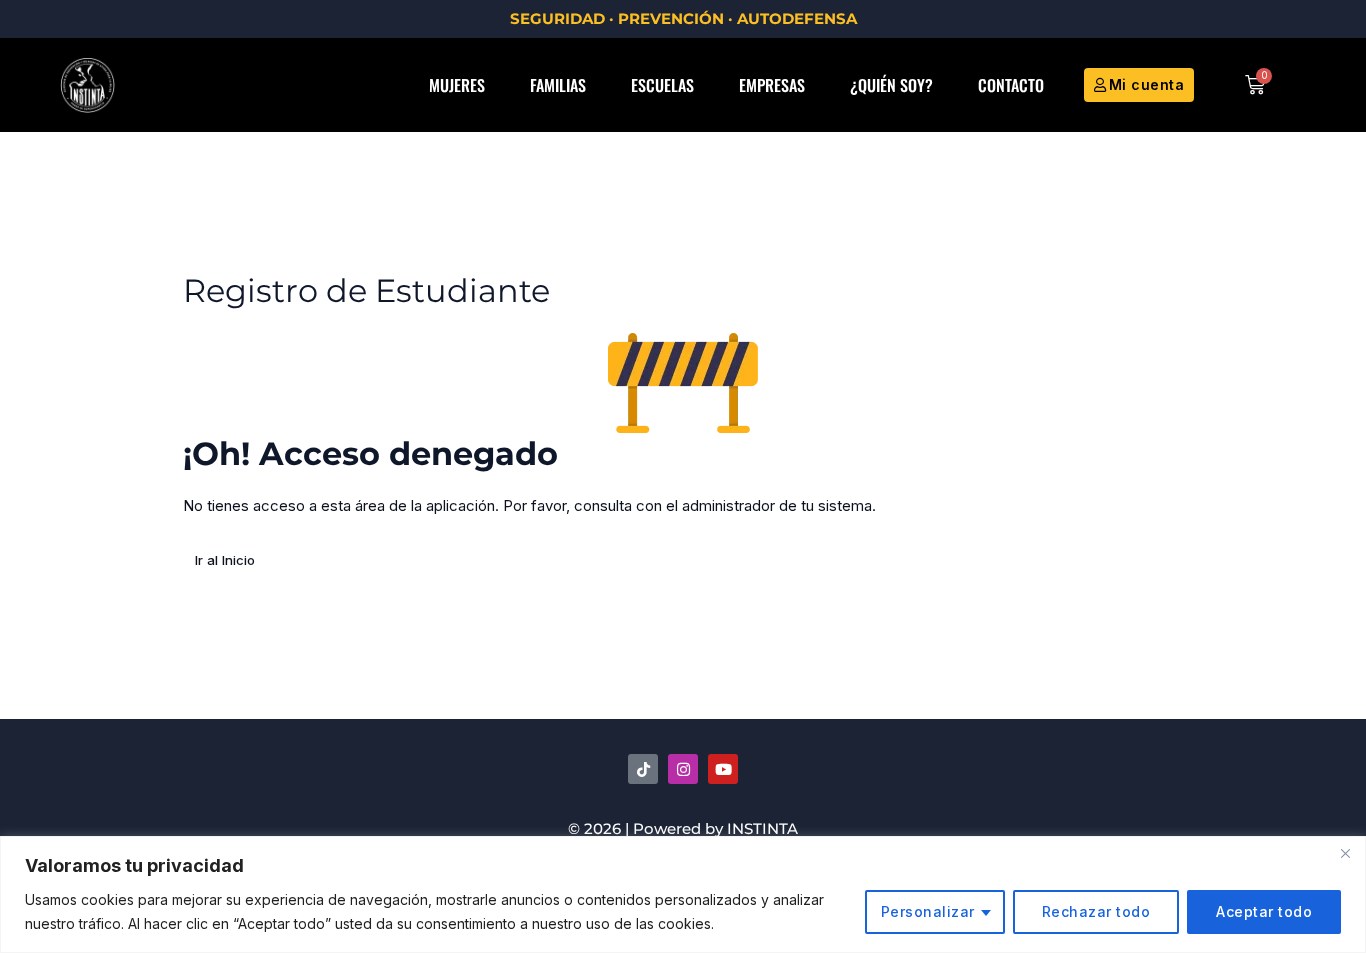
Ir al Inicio (225, 560)
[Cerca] (1345, 853)
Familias (558, 85)
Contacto (1011, 85)
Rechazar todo (1096, 911)
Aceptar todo (1264, 911)
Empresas (772, 85)
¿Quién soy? (891, 85)
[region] (683, 894)
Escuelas (662, 85)
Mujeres (457, 85)
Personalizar (928, 911)
